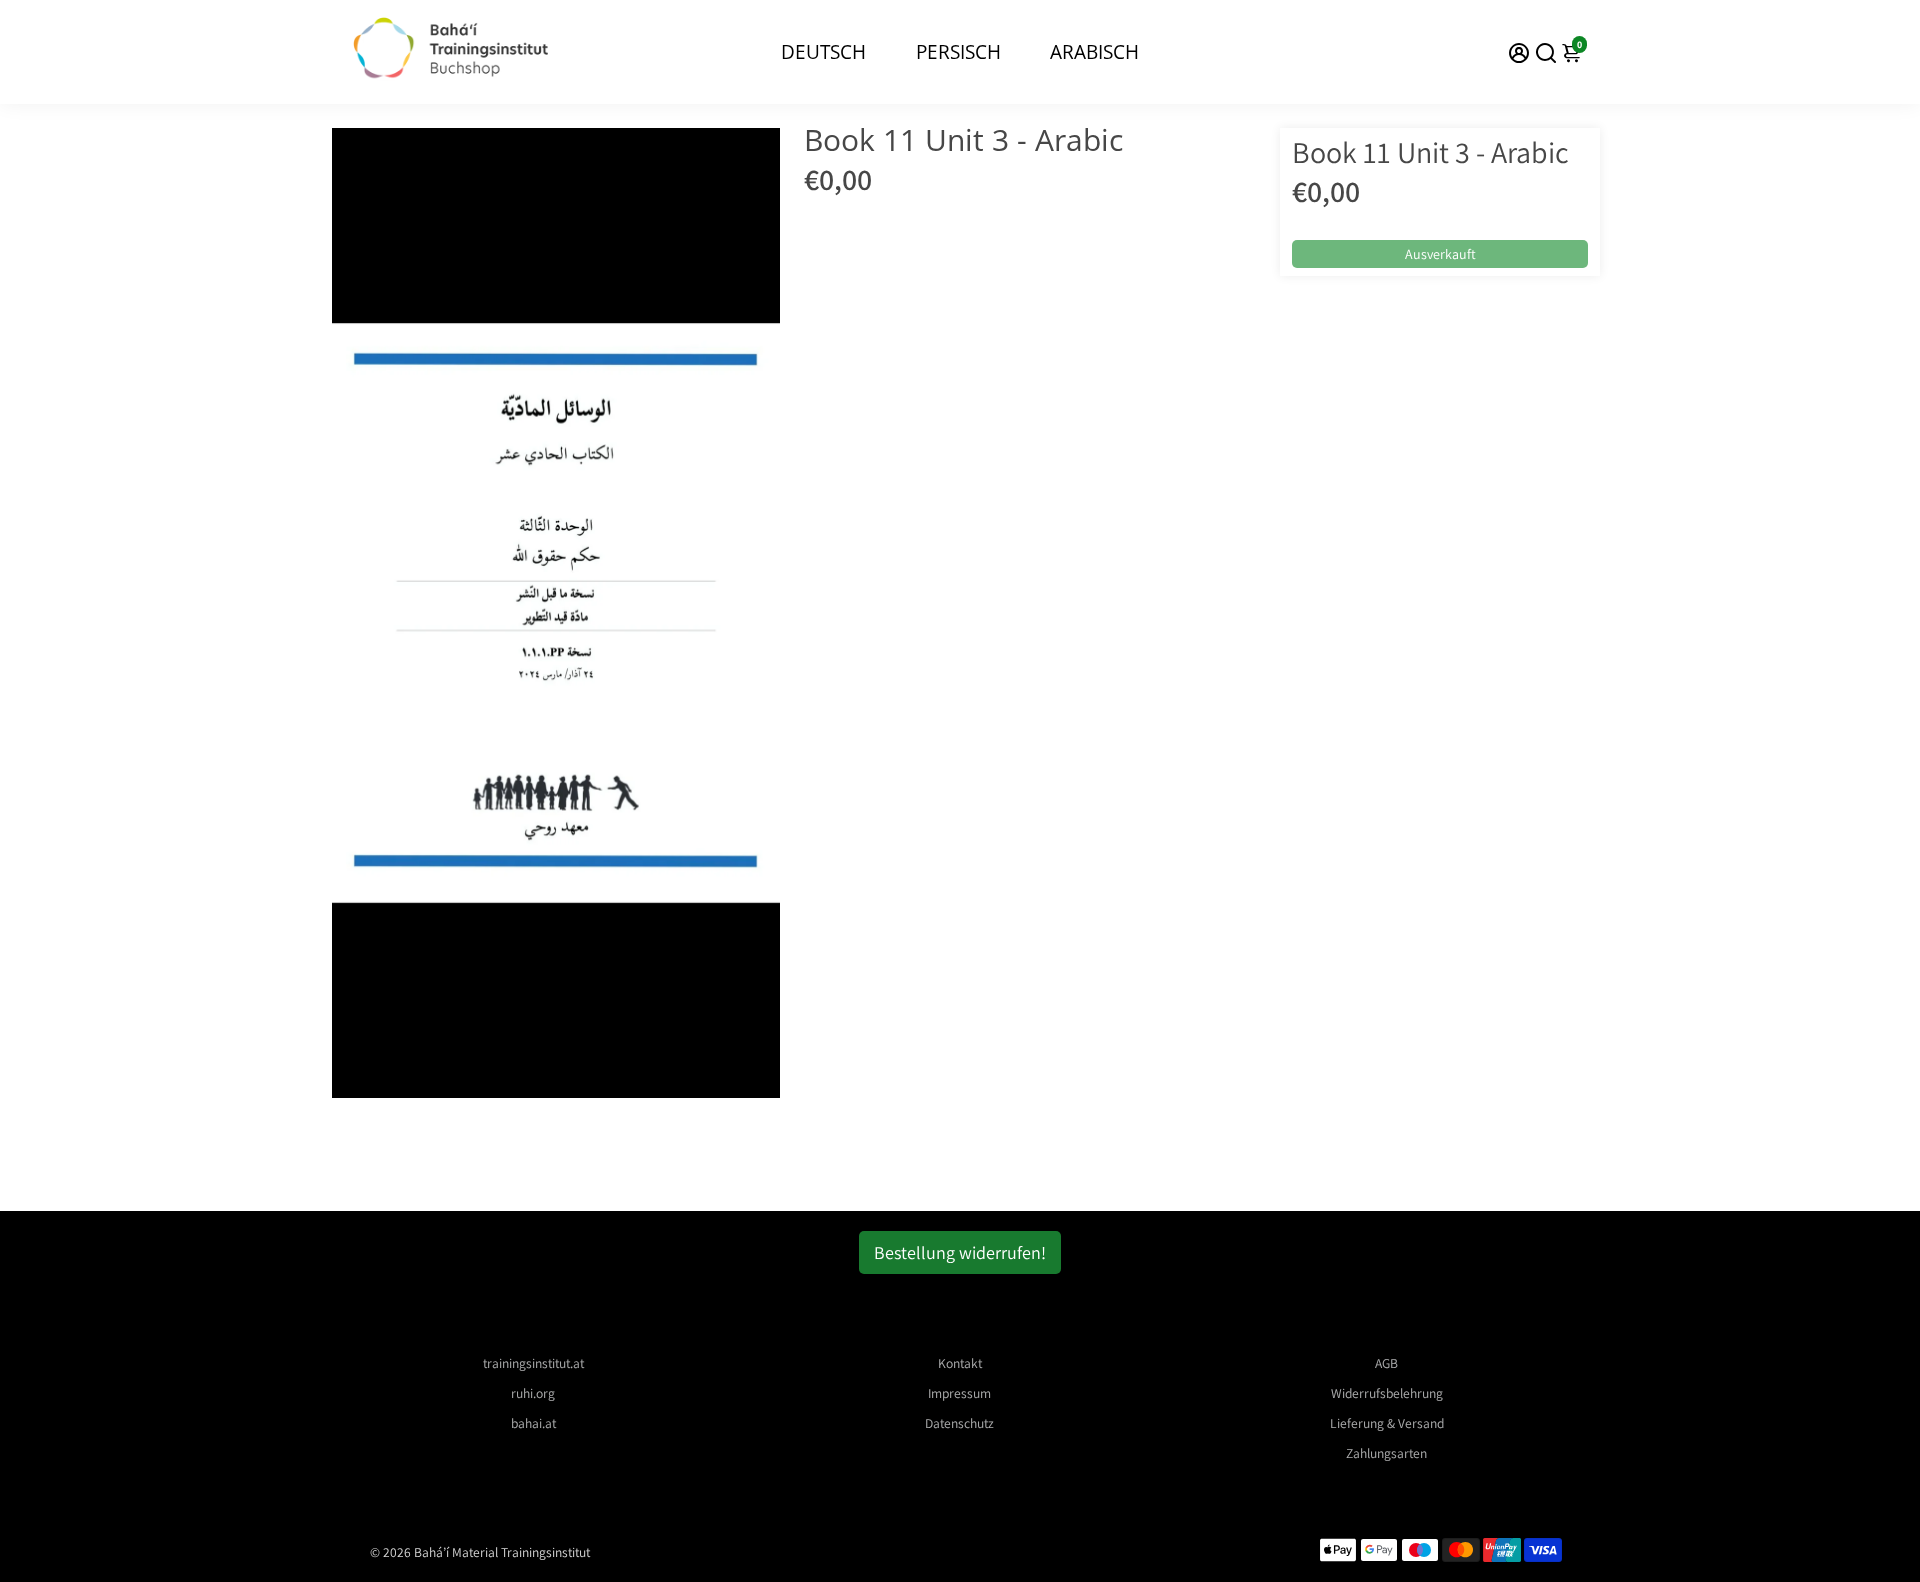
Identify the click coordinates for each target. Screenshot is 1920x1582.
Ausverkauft (1440, 254)
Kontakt (960, 1363)
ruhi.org (533, 1393)
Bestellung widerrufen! (960, 1252)
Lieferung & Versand (1387, 1423)
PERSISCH (958, 52)
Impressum (959, 1393)
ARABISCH (1094, 52)
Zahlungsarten (1386, 1453)
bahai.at (533, 1423)
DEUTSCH (823, 52)
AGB (1386, 1363)
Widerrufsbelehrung (1387, 1393)
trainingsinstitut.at (533, 1363)
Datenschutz (959, 1423)
